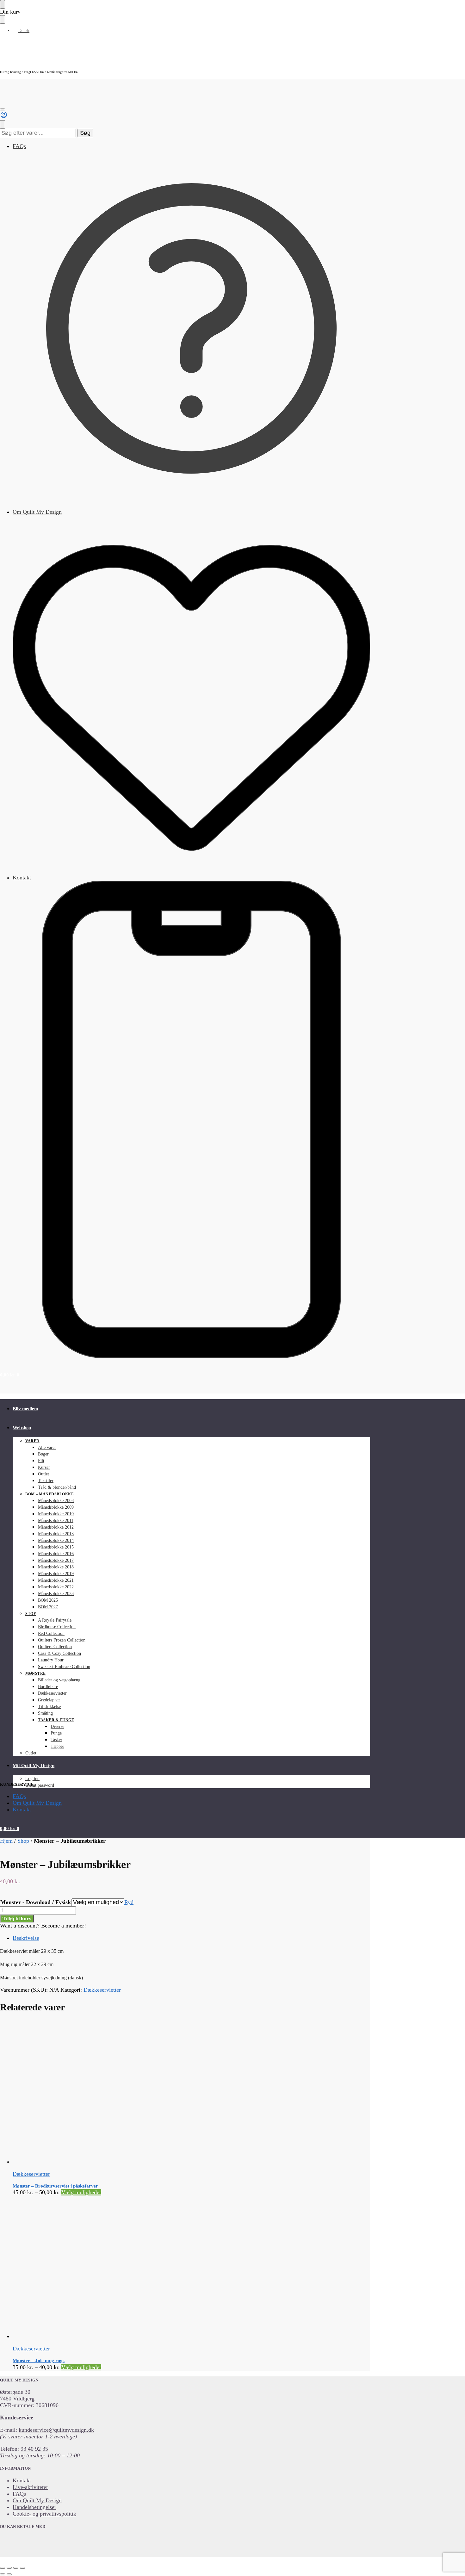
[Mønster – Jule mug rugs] (145, 2268)
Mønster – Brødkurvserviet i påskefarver (55, 2186)
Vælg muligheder (81, 2192)
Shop (23, 1841)
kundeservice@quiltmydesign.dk (56, 2430)
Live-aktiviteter (30, 2487)
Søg (85, 133)
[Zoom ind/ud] (3, 2568)
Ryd (129, 1902)
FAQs (19, 146)
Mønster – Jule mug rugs (39, 2361)
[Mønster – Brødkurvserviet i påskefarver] (145, 2093)
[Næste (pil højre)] (9, 2574)
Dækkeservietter (102, 1990)
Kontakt (22, 878)
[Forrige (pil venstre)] (3, 2574)
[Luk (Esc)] (22, 2568)
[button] (10, 1375)
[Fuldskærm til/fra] (9, 2568)
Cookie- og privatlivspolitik (44, 2514)
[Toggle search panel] (3, 124)
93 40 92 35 (34, 2449)
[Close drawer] (3, 19)
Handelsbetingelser (34, 2507)
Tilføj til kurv (17, 1918)
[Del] (16, 2568)
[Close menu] (3, 4)
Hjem (6, 1841)
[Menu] (3, 109)
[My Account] (4, 117)
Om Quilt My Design (37, 512)
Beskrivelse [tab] (26, 1938)
